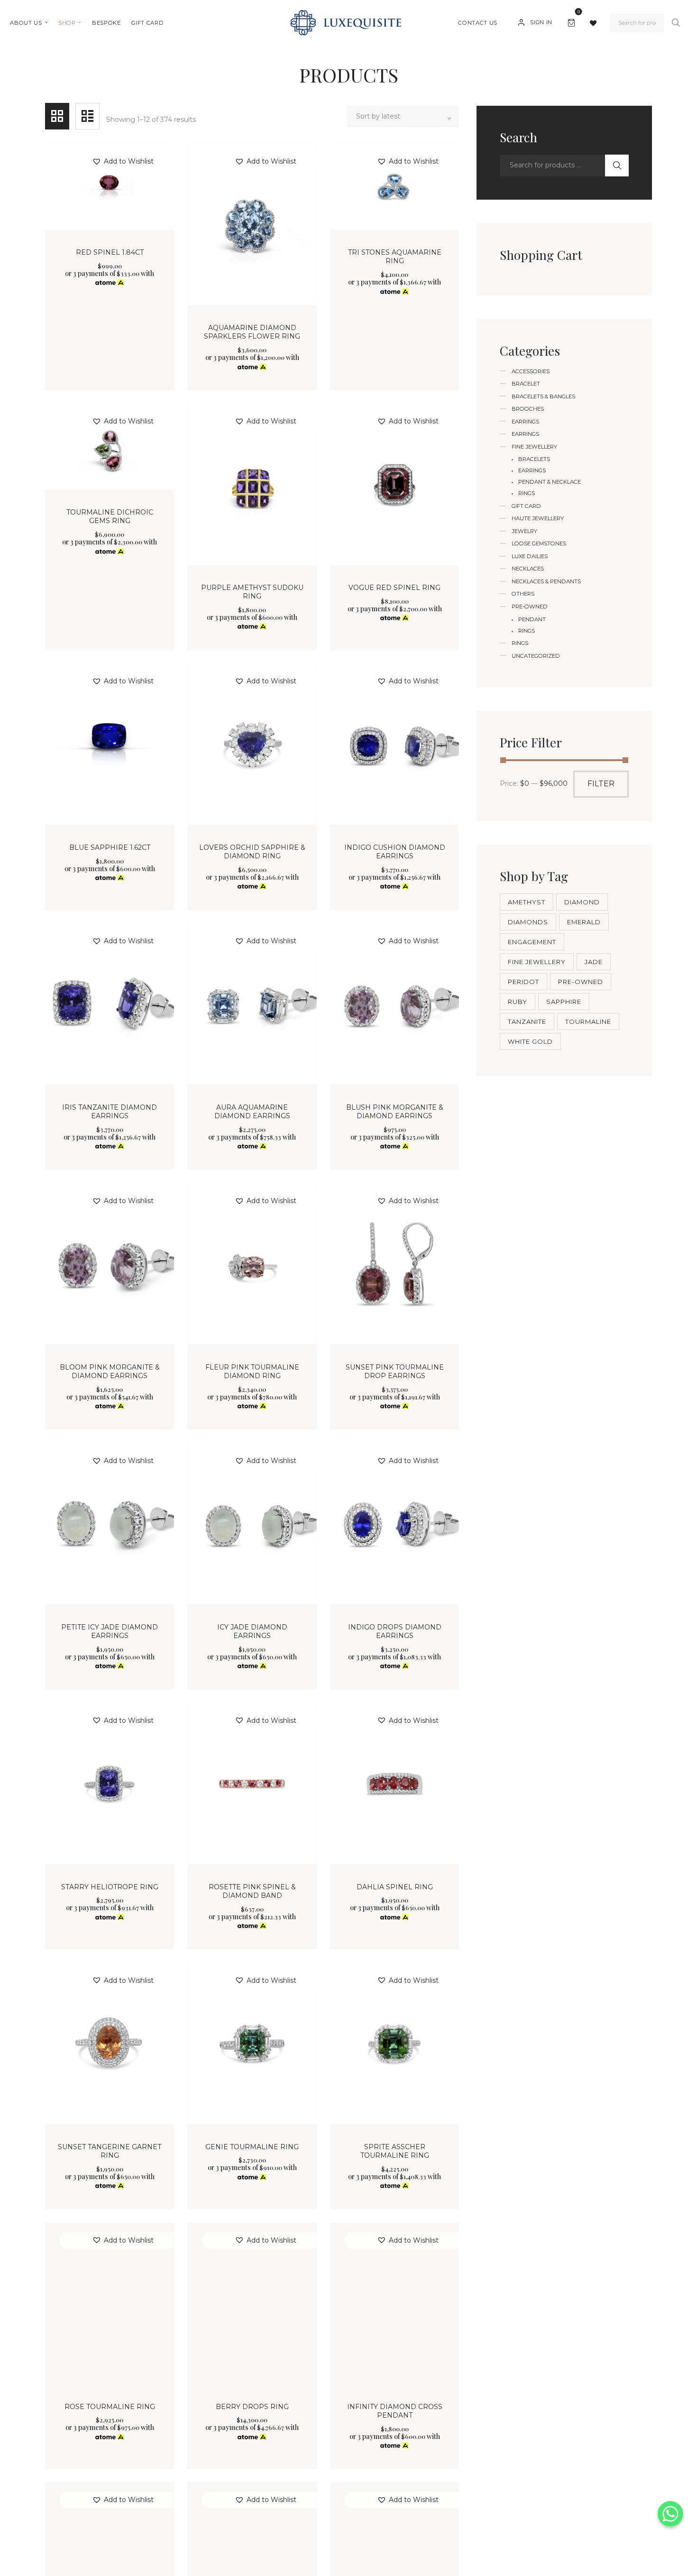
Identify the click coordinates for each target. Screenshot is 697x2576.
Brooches (528, 409)
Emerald (584, 922)
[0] (573, 21)
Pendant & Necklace (550, 482)
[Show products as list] (87, 116)
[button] (123, 161)
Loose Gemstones (539, 543)
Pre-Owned (530, 607)
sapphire (564, 1002)
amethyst (527, 902)
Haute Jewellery (538, 518)
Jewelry (524, 531)
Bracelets (534, 459)
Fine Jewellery (534, 447)
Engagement (532, 942)
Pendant (532, 619)
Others (523, 594)
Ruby (518, 1002)
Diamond (582, 902)
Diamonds (528, 922)
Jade (594, 962)
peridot (523, 982)
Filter (601, 784)
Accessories (531, 371)
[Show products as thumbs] (57, 116)
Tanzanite (527, 1021)
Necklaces (528, 569)
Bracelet (526, 384)
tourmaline (588, 1021)
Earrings (525, 422)
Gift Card (526, 506)
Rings (527, 493)
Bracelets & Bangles (543, 396)
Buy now (110, 310)
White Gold (530, 1041)
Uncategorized (536, 656)
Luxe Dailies (530, 556)
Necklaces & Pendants (546, 581)
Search (676, 23)
